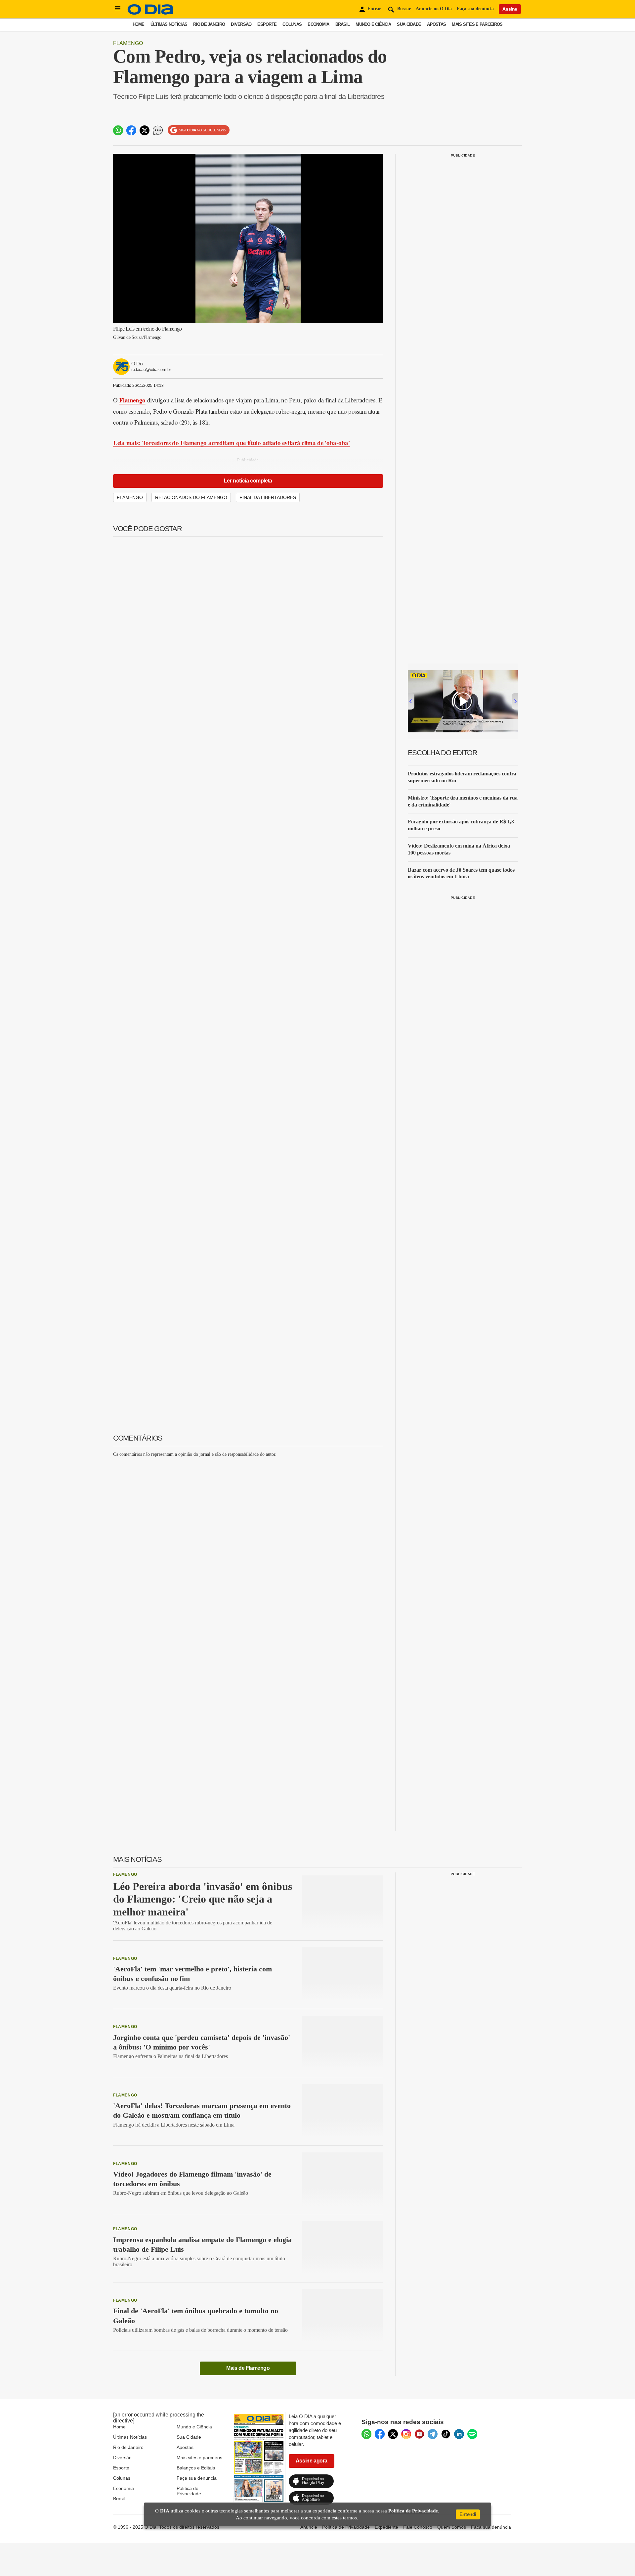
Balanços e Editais (196, 2468)
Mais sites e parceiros (199, 2458)
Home (139, 24)
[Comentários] (158, 130)
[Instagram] (406, 2434)
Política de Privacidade (189, 2491)
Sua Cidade (409, 24)
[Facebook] (380, 2434)
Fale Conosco (418, 2527)
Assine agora (312, 2461)
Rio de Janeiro (209, 24)
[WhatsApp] (366, 2434)
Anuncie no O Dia (434, 9)
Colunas (292, 24)
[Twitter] (393, 2434)
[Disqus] (248, 1545)
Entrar (374, 9)
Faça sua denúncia (475, 9)
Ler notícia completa (248, 481)
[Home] (150, 13)
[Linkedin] (459, 2434)
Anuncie (309, 2527)
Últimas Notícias (169, 24)
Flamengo (128, 43)
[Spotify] (472, 2434)
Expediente (386, 2527)
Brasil (343, 24)
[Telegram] (433, 2434)
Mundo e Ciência (373, 24)
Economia (318, 24)
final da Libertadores (268, 497)
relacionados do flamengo (191, 497)
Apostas (436, 24)
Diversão (241, 24)
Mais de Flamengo (248, 2368)
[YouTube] (419, 2434)
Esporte (267, 24)
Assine (510, 9)
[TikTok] (446, 2434)
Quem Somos (452, 2527)
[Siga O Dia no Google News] (199, 130)
